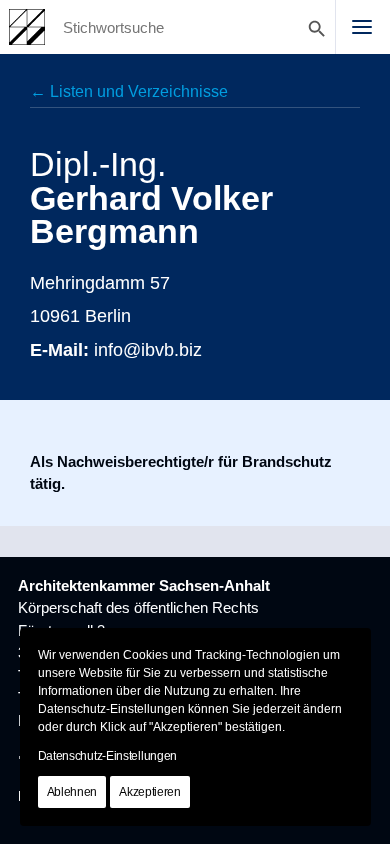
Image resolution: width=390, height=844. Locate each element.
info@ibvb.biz (148, 349)
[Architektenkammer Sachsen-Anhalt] (27, 27)
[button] (362, 27)
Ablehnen (72, 792)
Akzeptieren (150, 792)
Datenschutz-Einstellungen (108, 756)
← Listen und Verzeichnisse (129, 91)
